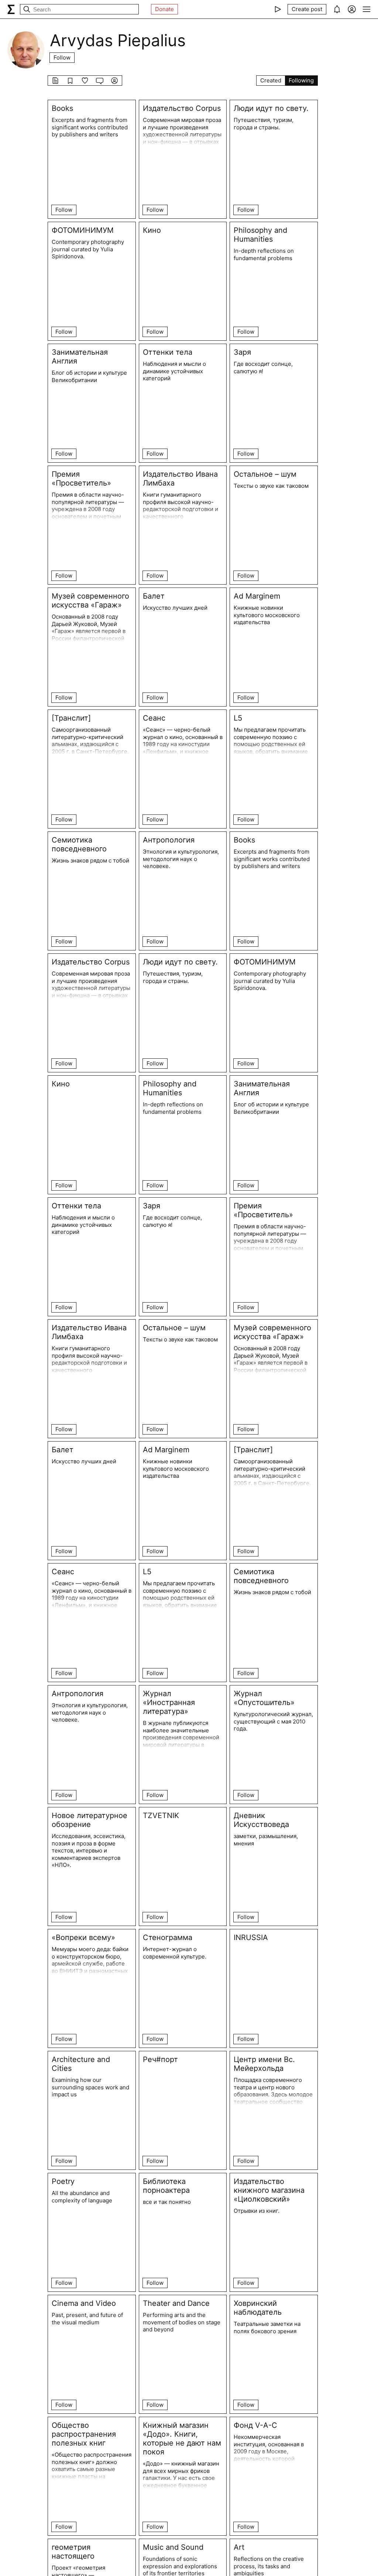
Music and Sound (173, 2547)
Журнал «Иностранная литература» (169, 1702)
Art (239, 2547)
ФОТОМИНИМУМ (83, 230)
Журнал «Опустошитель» (264, 1698)
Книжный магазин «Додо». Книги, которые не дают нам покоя (182, 2439)
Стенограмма (168, 1937)
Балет (154, 596)
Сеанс (154, 718)
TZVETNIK (161, 1816)
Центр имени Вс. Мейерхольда (264, 2064)
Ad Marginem (257, 596)
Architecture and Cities (81, 2064)
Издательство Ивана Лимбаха (180, 479)
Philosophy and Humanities (260, 235)
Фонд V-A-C (255, 2425)
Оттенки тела (168, 352)
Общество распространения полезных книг (84, 2434)
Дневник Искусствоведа (261, 1820)
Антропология (169, 840)
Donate (164, 9)
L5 (238, 718)
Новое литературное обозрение (90, 1820)
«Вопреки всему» (83, 1937)
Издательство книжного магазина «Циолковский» (269, 2190)
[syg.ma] (11, 9)
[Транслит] (71, 718)
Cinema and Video (84, 2303)
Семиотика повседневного (79, 844)
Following (301, 80)
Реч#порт (160, 2059)
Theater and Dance (176, 2303)
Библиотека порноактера (166, 2186)
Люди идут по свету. (271, 108)
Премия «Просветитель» (81, 479)
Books (62, 108)
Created (271, 80)
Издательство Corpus (182, 108)
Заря (242, 352)
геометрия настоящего (73, 2552)
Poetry (63, 2181)
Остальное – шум (265, 474)
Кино (152, 230)
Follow (62, 57)
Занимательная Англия (80, 357)
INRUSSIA (251, 1937)
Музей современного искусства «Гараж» (90, 600)
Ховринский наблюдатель (258, 2308)
